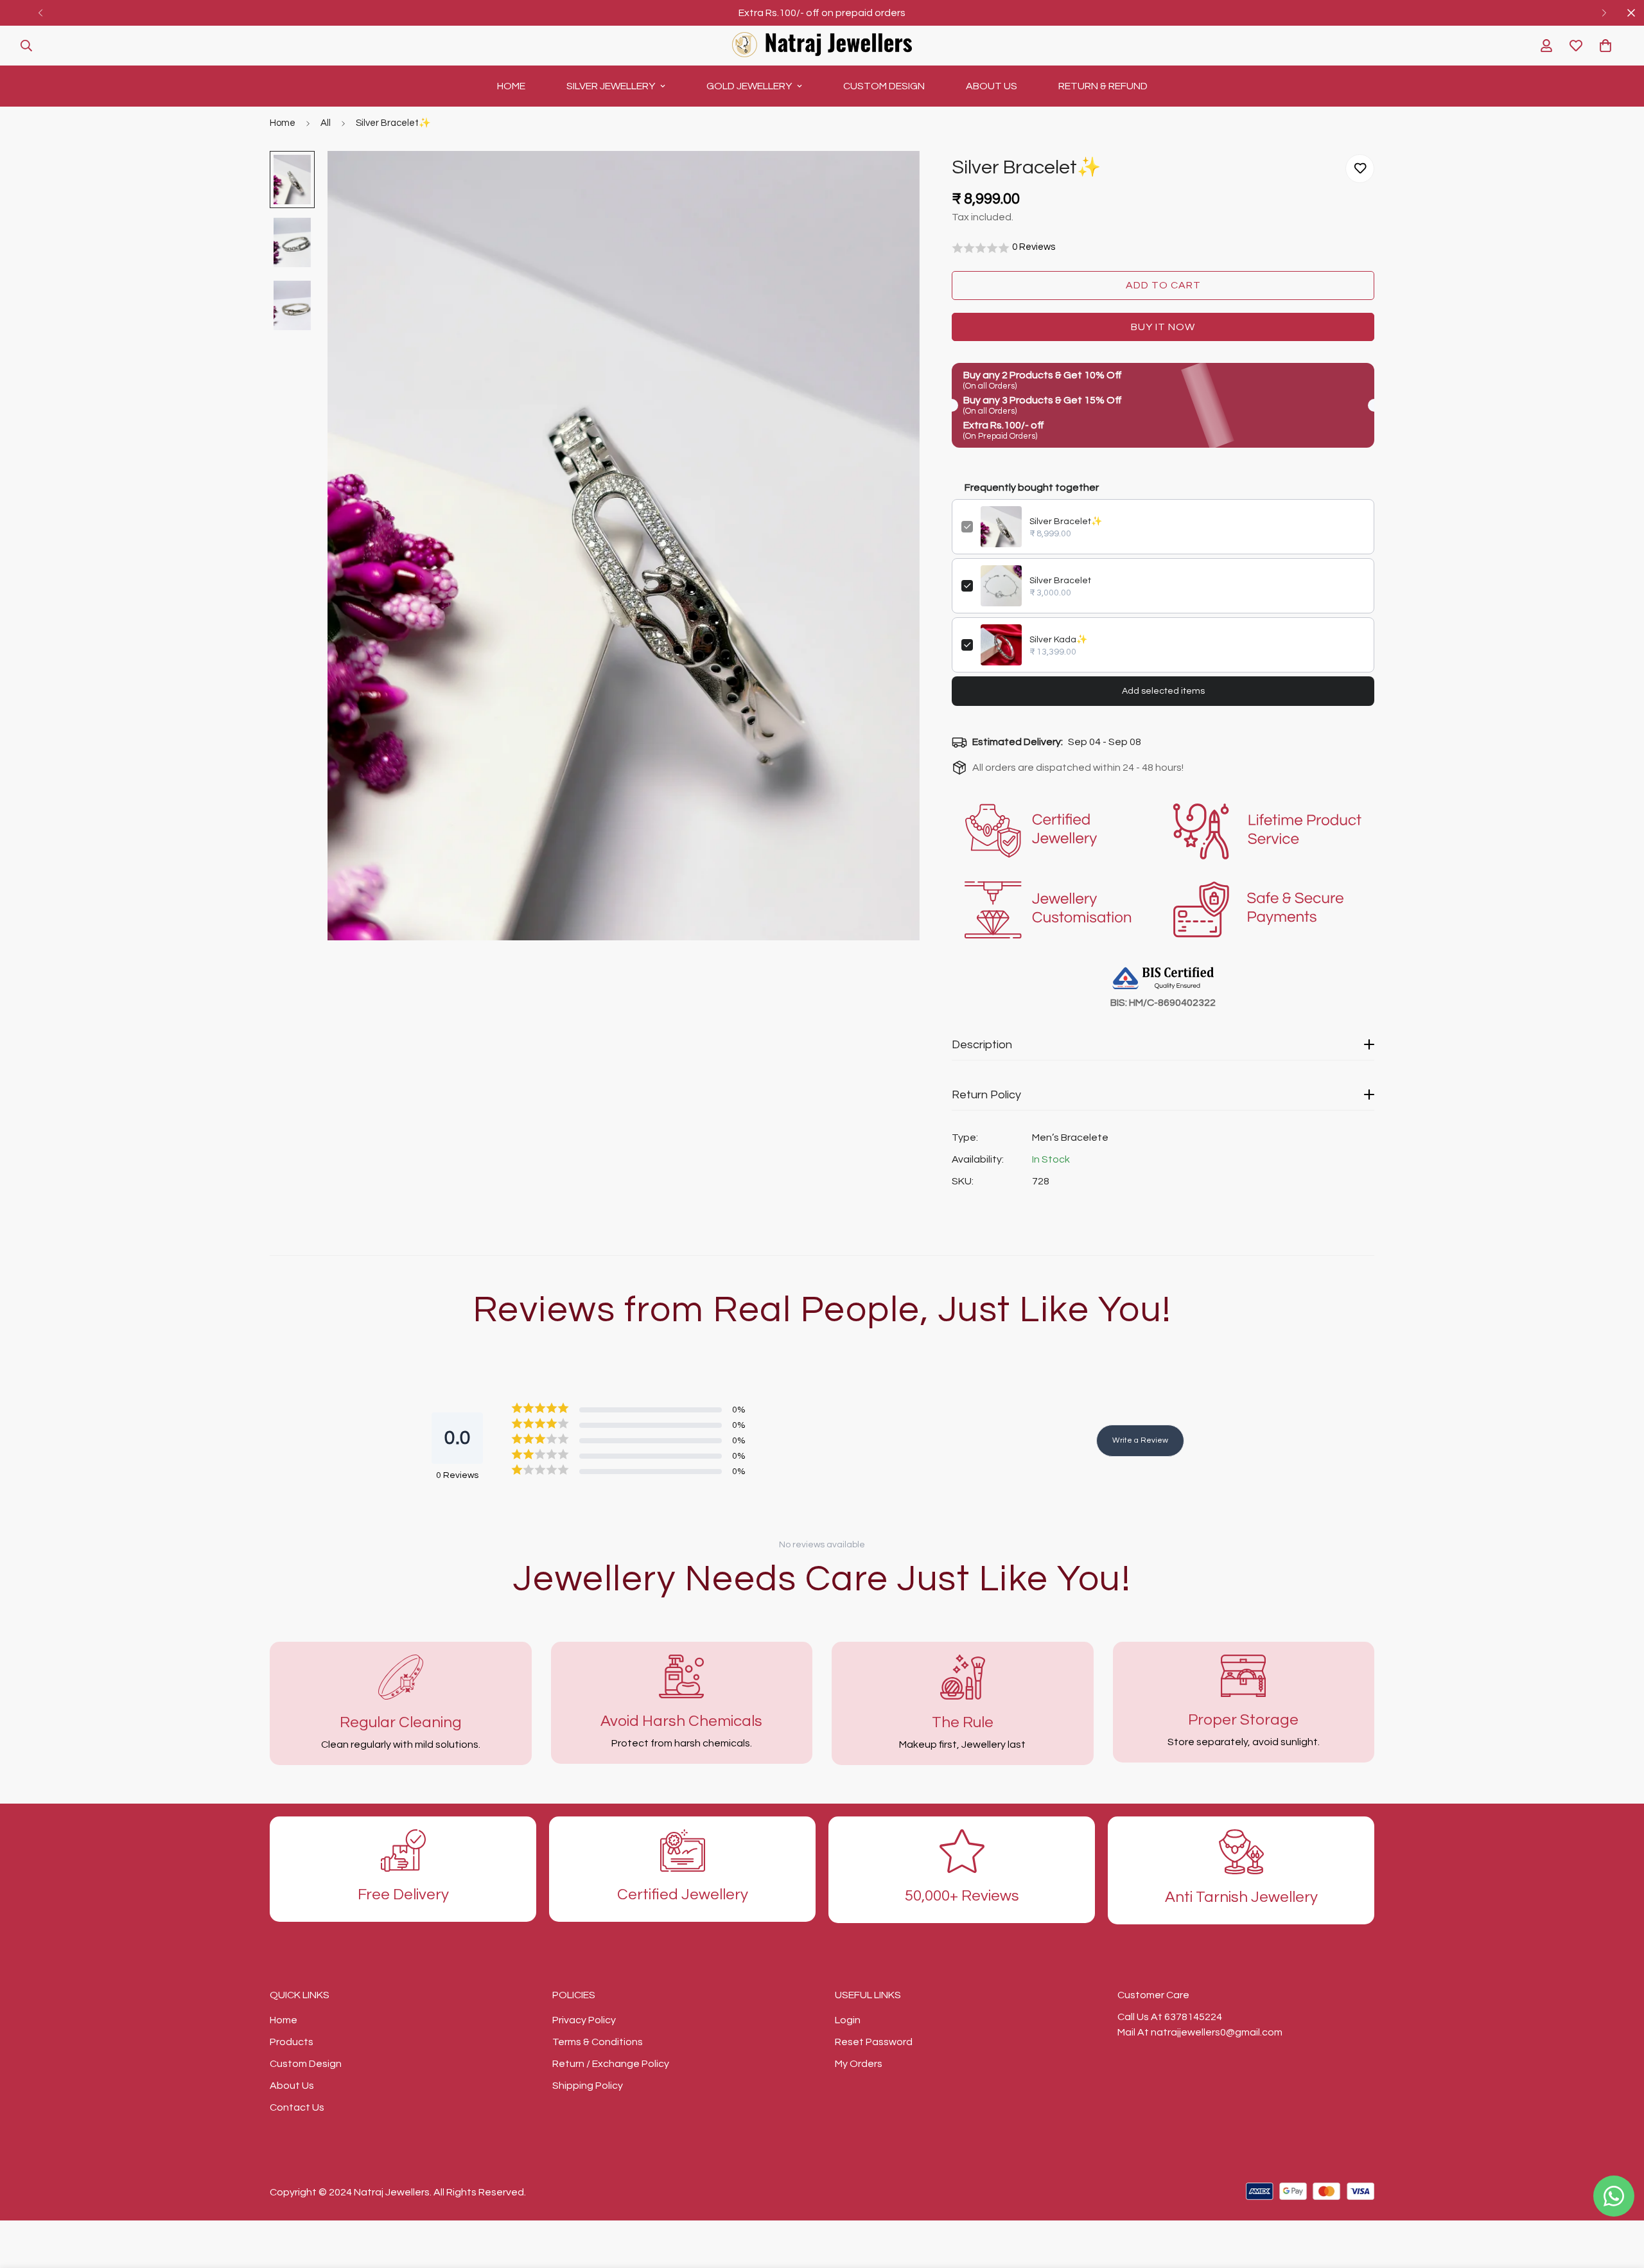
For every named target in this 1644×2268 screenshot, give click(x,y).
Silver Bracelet (1060, 581)
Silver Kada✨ (1058, 640)
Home (511, 86)
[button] (1605, 46)
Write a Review (1140, 1440)
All (326, 123)
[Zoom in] (892, 178)
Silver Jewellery (611, 86)
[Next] (1604, 13)
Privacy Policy (584, 2020)
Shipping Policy (588, 2086)
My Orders (859, 2064)
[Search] (26, 46)
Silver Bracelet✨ (1066, 522)
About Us (992, 86)
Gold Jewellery (749, 86)
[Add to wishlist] (1360, 169)
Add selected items (1163, 691)
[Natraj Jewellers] (822, 46)
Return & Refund (1103, 86)
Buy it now (1163, 327)
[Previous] (40, 13)
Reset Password (874, 2042)
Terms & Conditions (598, 2042)
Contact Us (297, 2107)
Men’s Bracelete (1070, 1138)
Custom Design (884, 86)
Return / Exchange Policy (611, 2064)
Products (292, 2042)
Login (848, 2020)
